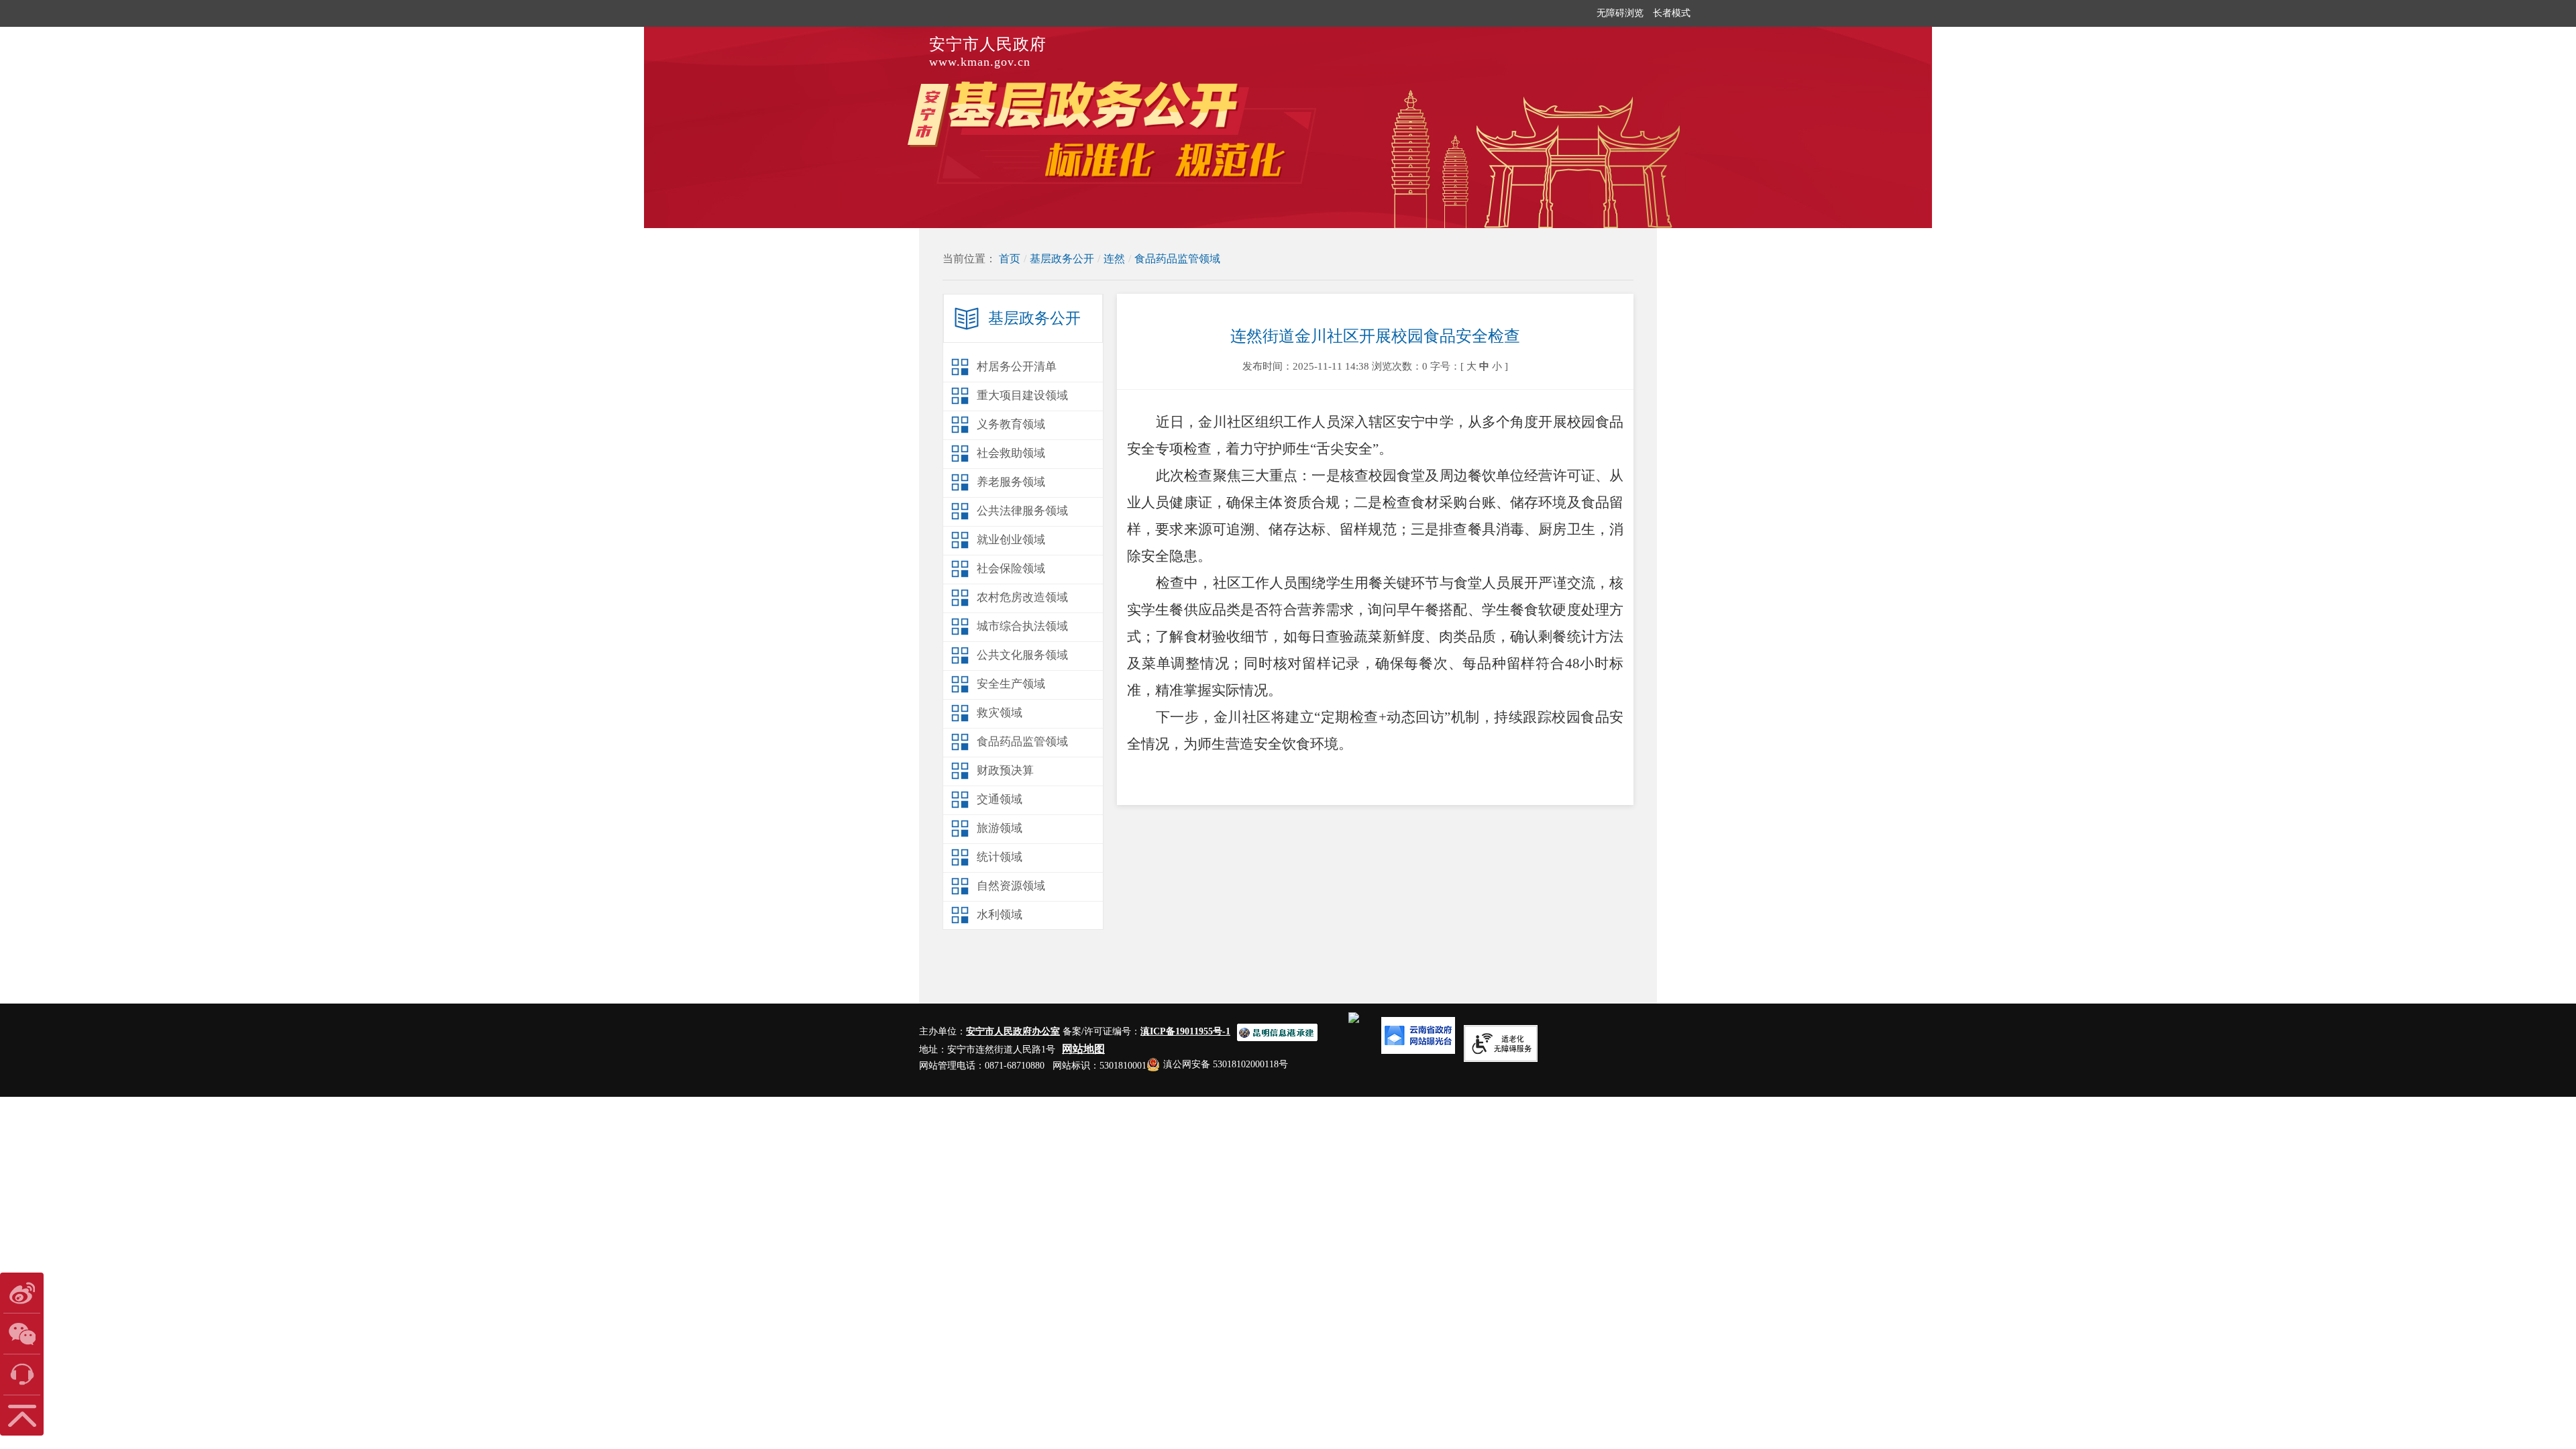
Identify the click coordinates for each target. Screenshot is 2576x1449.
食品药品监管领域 (1177, 259)
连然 (1114, 259)
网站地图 (1083, 1049)
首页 (1010, 259)
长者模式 (1672, 13)
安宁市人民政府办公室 (1013, 1031)
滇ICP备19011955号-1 (1185, 1031)
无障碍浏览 (1620, 13)
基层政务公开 (1062, 259)
